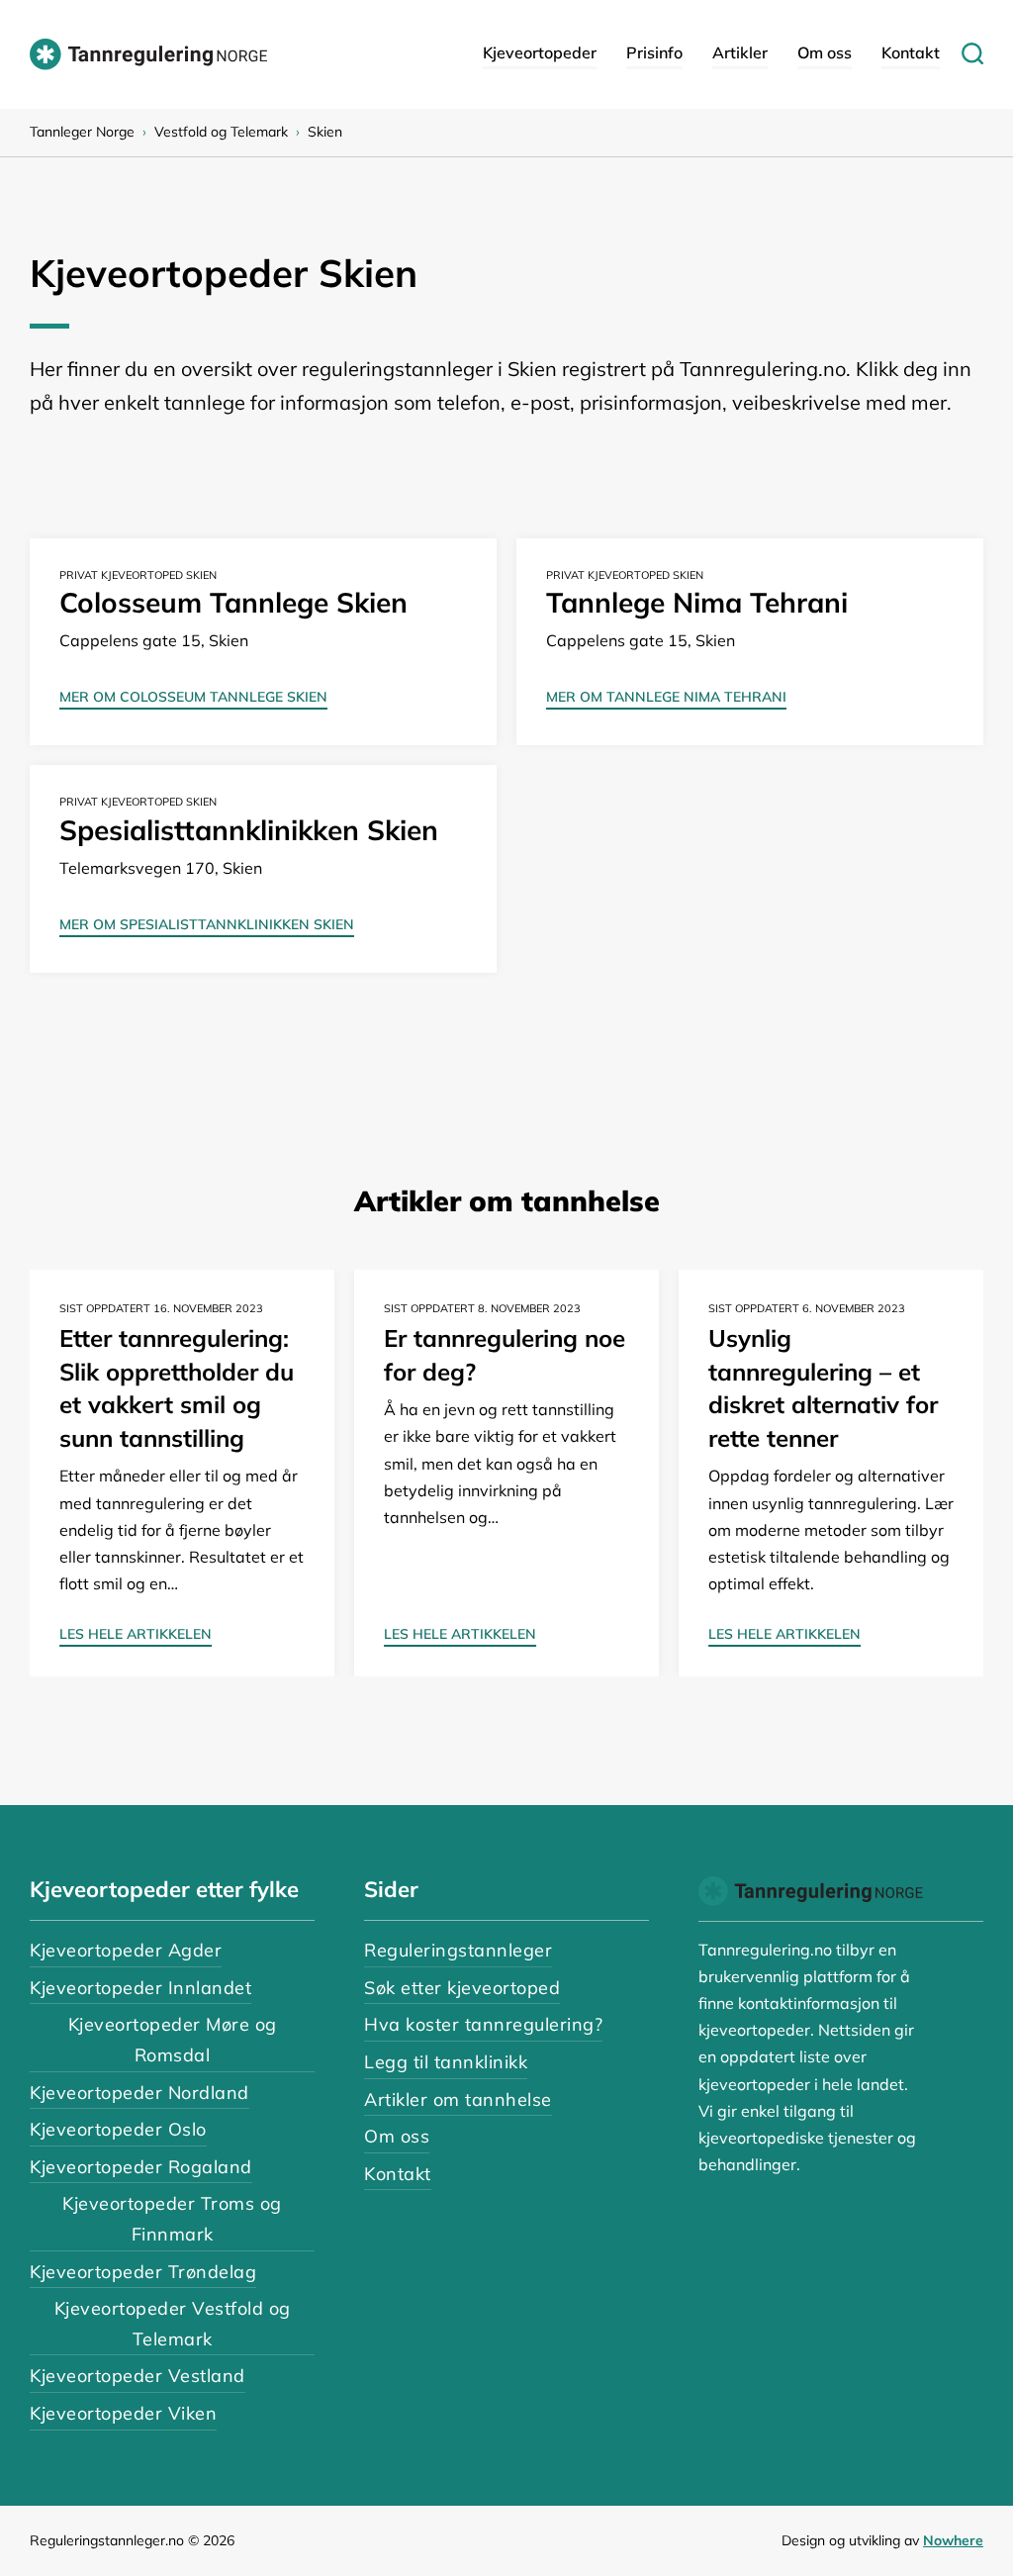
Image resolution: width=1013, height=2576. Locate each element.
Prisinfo (654, 52)
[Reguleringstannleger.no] (148, 54)
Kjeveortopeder (540, 52)
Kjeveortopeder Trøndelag (143, 2272)
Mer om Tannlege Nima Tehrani (666, 698)
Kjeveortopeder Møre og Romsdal (173, 2040)
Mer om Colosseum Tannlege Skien (193, 698)
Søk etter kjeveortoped (462, 1988)
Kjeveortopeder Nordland (139, 2093)
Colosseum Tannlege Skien (233, 602)
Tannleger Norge (82, 132)
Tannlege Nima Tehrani (697, 602)
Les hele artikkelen (136, 1635)
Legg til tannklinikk (446, 2062)
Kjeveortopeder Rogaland (141, 2167)
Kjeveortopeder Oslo (118, 2129)
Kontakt (911, 52)
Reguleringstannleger (458, 1950)
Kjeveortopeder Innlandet (140, 1988)
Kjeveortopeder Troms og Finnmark (172, 2219)
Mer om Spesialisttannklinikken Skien (207, 925)
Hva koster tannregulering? (483, 2024)
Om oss (825, 52)
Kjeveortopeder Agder (126, 1950)
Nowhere (953, 2540)
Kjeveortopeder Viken (123, 2413)
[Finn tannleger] (962, 54)
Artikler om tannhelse (458, 2099)
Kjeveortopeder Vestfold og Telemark (173, 2324)
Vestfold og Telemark (221, 132)
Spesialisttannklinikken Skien (249, 830)
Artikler (740, 52)
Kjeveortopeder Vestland (138, 2376)
